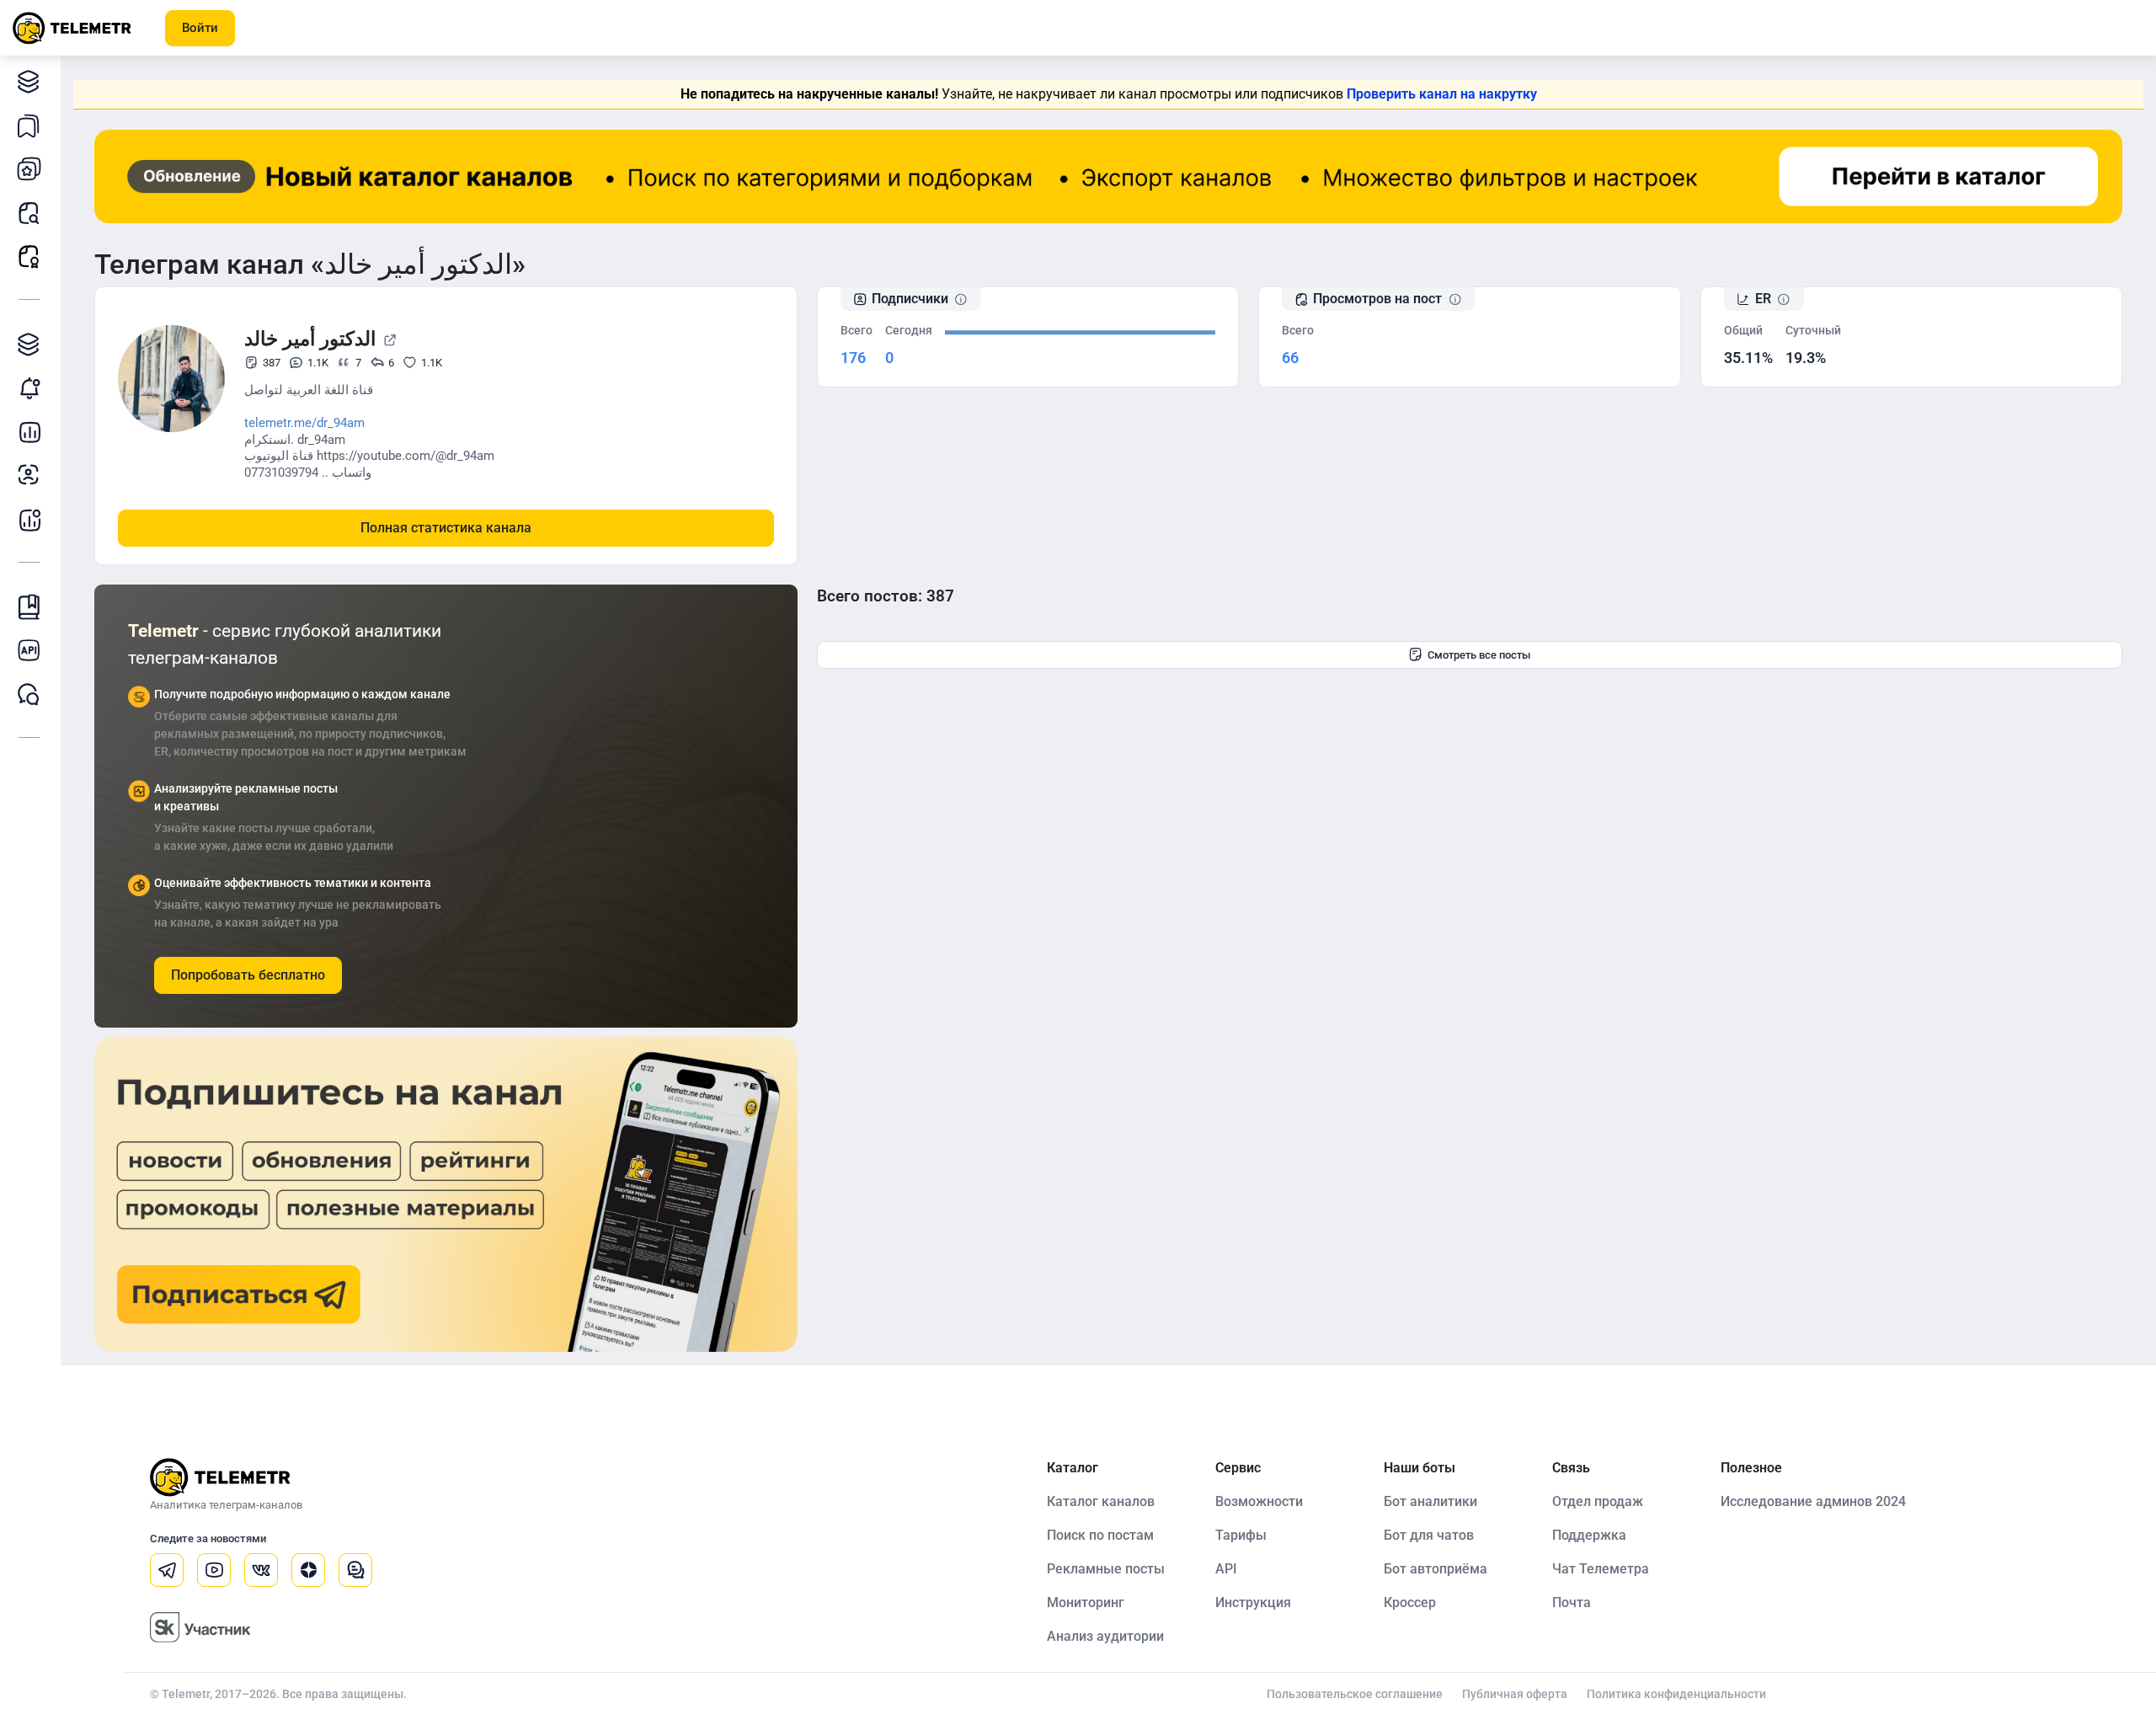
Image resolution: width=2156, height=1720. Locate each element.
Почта (1572, 1602)
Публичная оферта (1515, 1694)
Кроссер (1410, 1602)
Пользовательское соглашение (1355, 1694)
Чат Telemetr (29, 694)
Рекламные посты (29, 256)
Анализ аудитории (29, 475)
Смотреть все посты (1479, 655)
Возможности (1259, 1501)
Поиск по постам (1100, 1535)
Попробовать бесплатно (248, 975)
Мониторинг (29, 387)
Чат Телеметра (1601, 1569)
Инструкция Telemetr (29, 606)
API (1226, 1569)
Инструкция (1253, 1602)
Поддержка (1589, 1535)
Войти (200, 28)
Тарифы (1241, 1535)
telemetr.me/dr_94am (304, 423)
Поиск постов (29, 212)
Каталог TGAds (29, 344)
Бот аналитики (29, 519)
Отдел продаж (1598, 1501)
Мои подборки (29, 125)
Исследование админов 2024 (1813, 1501)
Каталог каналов (29, 81)
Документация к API (29, 650)
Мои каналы (29, 168)
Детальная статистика (29, 431)
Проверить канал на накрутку (1442, 94)
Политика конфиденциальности (1676, 1694)
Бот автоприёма (1436, 1569)
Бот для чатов (1429, 1535)
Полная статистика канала (446, 528)
